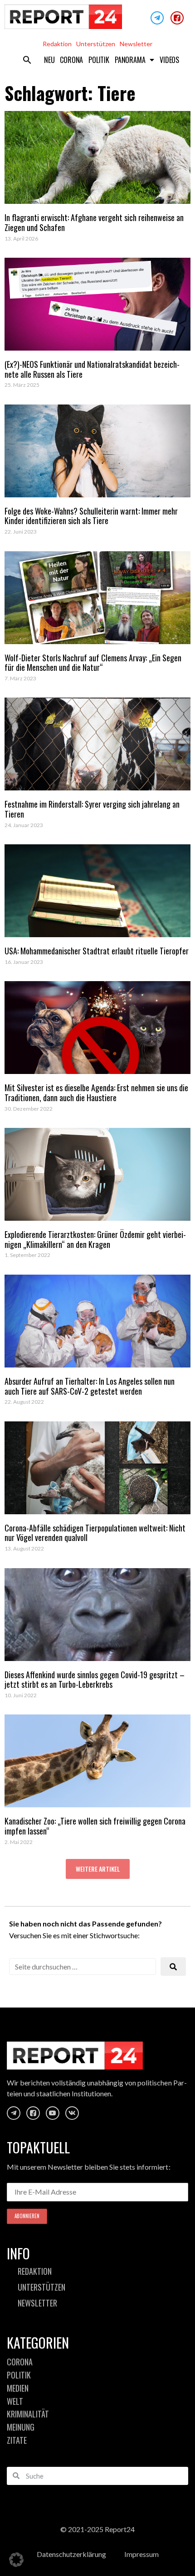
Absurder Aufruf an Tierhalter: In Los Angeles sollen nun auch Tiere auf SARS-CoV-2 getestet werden (90, 1386)
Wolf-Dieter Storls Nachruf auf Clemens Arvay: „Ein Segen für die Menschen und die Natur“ (93, 663)
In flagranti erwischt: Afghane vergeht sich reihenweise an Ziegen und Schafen (94, 222)
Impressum (141, 2554)
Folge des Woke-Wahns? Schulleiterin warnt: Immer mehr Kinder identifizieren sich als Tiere (91, 516)
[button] (27, 60)
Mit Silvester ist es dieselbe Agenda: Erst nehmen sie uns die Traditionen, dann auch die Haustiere (96, 1093)
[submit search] (173, 1967)
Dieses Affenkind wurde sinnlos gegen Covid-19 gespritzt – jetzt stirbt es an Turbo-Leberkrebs (95, 1680)
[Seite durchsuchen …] (83, 1967)
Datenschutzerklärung (71, 2554)
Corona (71, 60)
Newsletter (136, 44)
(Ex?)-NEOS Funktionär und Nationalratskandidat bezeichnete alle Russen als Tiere (92, 369)
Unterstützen (96, 44)
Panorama (130, 60)
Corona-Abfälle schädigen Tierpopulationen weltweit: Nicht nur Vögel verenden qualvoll (95, 1533)
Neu (49, 60)
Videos (169, 60)
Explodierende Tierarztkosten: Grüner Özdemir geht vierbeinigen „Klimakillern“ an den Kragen (95, 1239)
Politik (99, 60)
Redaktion (57, 44)
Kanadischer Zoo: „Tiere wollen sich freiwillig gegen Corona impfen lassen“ (95, 1826)
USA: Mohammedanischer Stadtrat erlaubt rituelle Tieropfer (97, 951)
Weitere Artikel (98, 1869)
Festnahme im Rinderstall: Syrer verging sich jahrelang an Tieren (92, 809)
